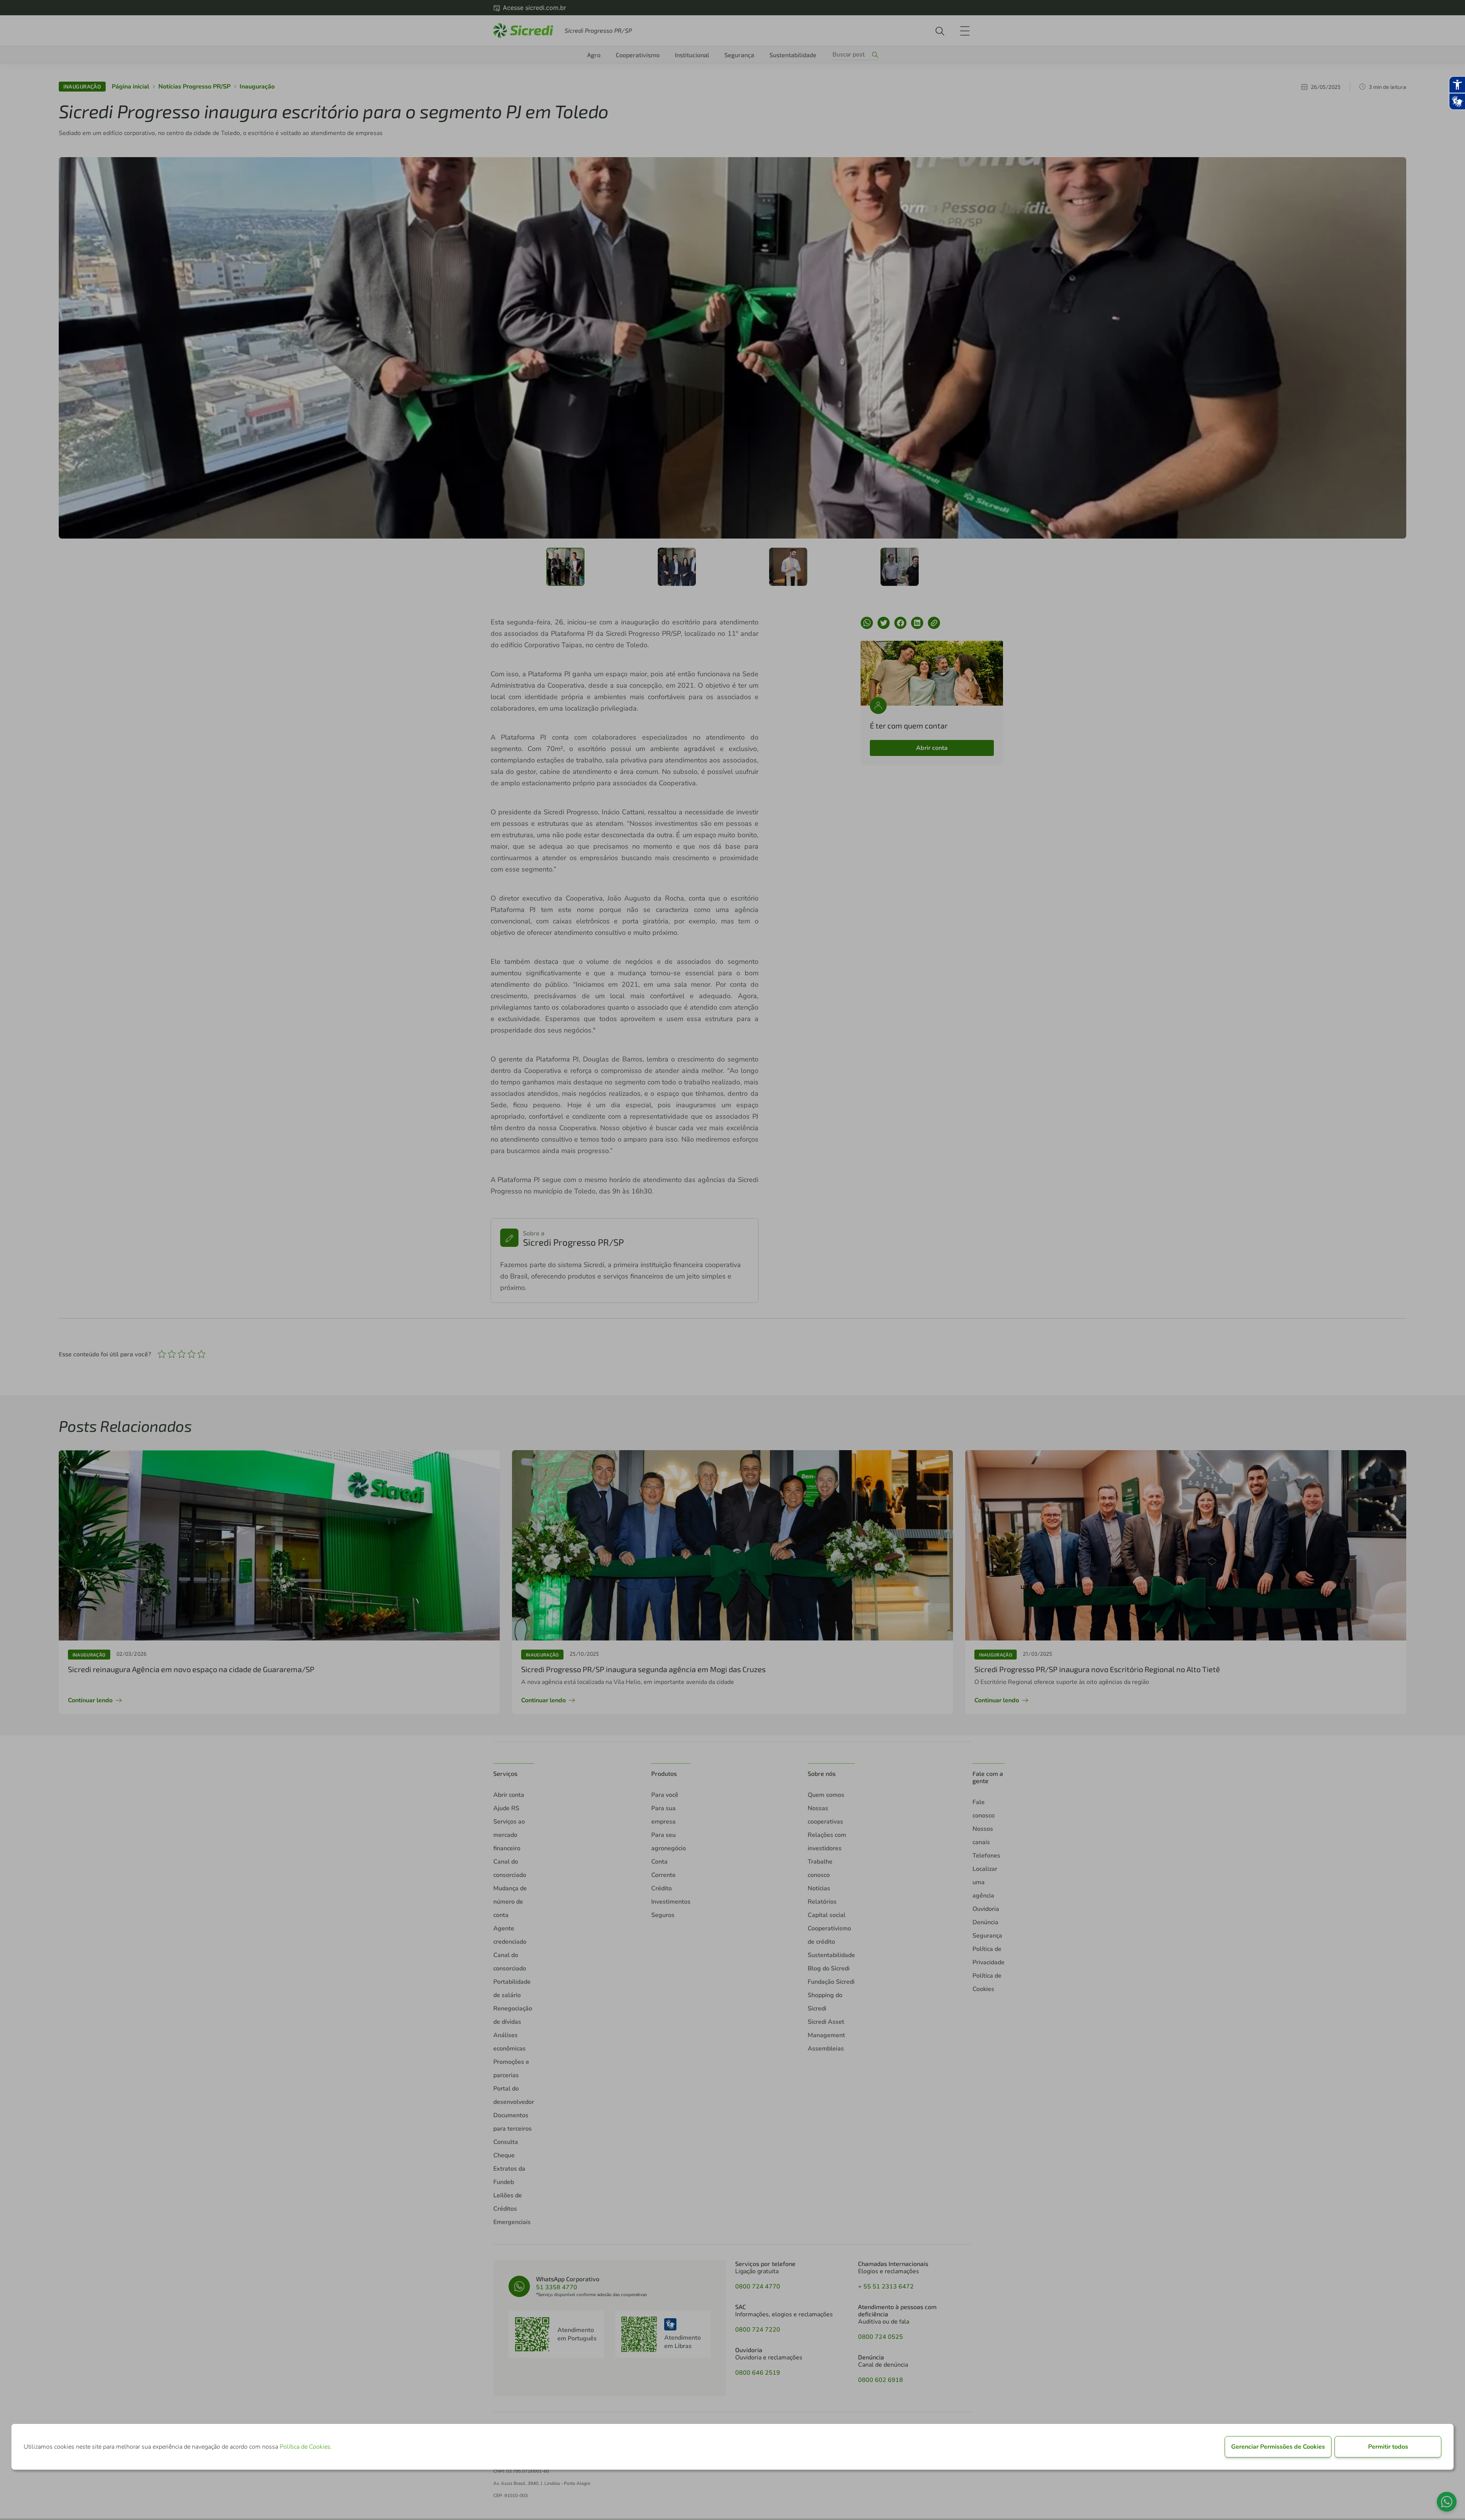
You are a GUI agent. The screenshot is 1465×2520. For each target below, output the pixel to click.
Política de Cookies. (306, 2447)
